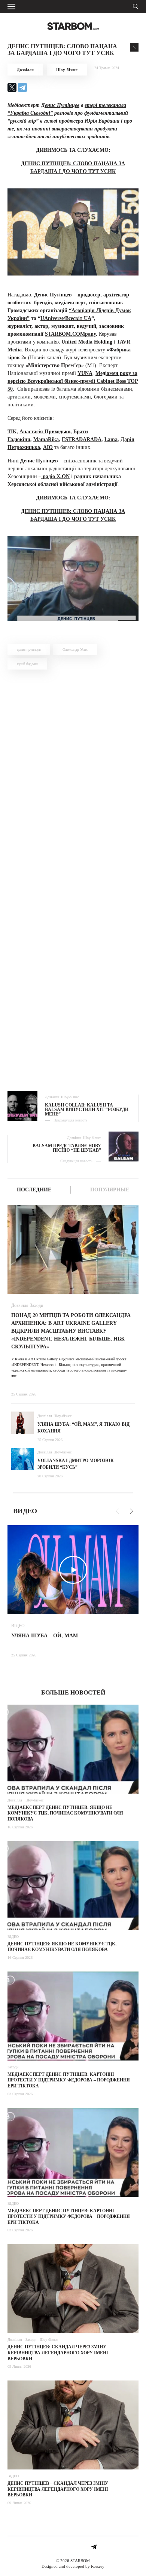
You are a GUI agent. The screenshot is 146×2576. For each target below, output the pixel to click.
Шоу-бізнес (67, 70)
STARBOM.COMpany (70, 334)
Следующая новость (76, 1161)
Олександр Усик (75, 650)
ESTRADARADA (82, 439)
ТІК (12, 432)
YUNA (85, 373)
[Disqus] (73, 778)
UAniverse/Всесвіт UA (66, 318)
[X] (12, 87)
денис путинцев (29, 650)
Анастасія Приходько (45, 432)
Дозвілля (25, 70)
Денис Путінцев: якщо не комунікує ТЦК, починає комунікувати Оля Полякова (62, 1947)
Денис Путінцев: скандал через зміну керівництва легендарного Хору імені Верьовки (58, 2353)
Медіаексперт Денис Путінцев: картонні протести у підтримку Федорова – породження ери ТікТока (69, 2080)
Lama (111, 439)
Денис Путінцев (60, 105)
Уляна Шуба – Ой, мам (45, 1636)
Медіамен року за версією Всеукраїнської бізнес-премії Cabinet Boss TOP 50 (73, 381)
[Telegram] (22, 87)
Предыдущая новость (71, 1120)
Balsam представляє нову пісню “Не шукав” (67, 1148)
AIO (48, 447)
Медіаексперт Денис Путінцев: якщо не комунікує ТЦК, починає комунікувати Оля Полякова (65, 1813)
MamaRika (46, 439)
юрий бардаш (27, 664)
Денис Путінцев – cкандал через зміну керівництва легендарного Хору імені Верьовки (58, 2489)
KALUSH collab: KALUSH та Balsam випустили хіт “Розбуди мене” (87, 1110)
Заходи (36, 1305)
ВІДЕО (18, 1626)
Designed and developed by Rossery (73, 2566)
